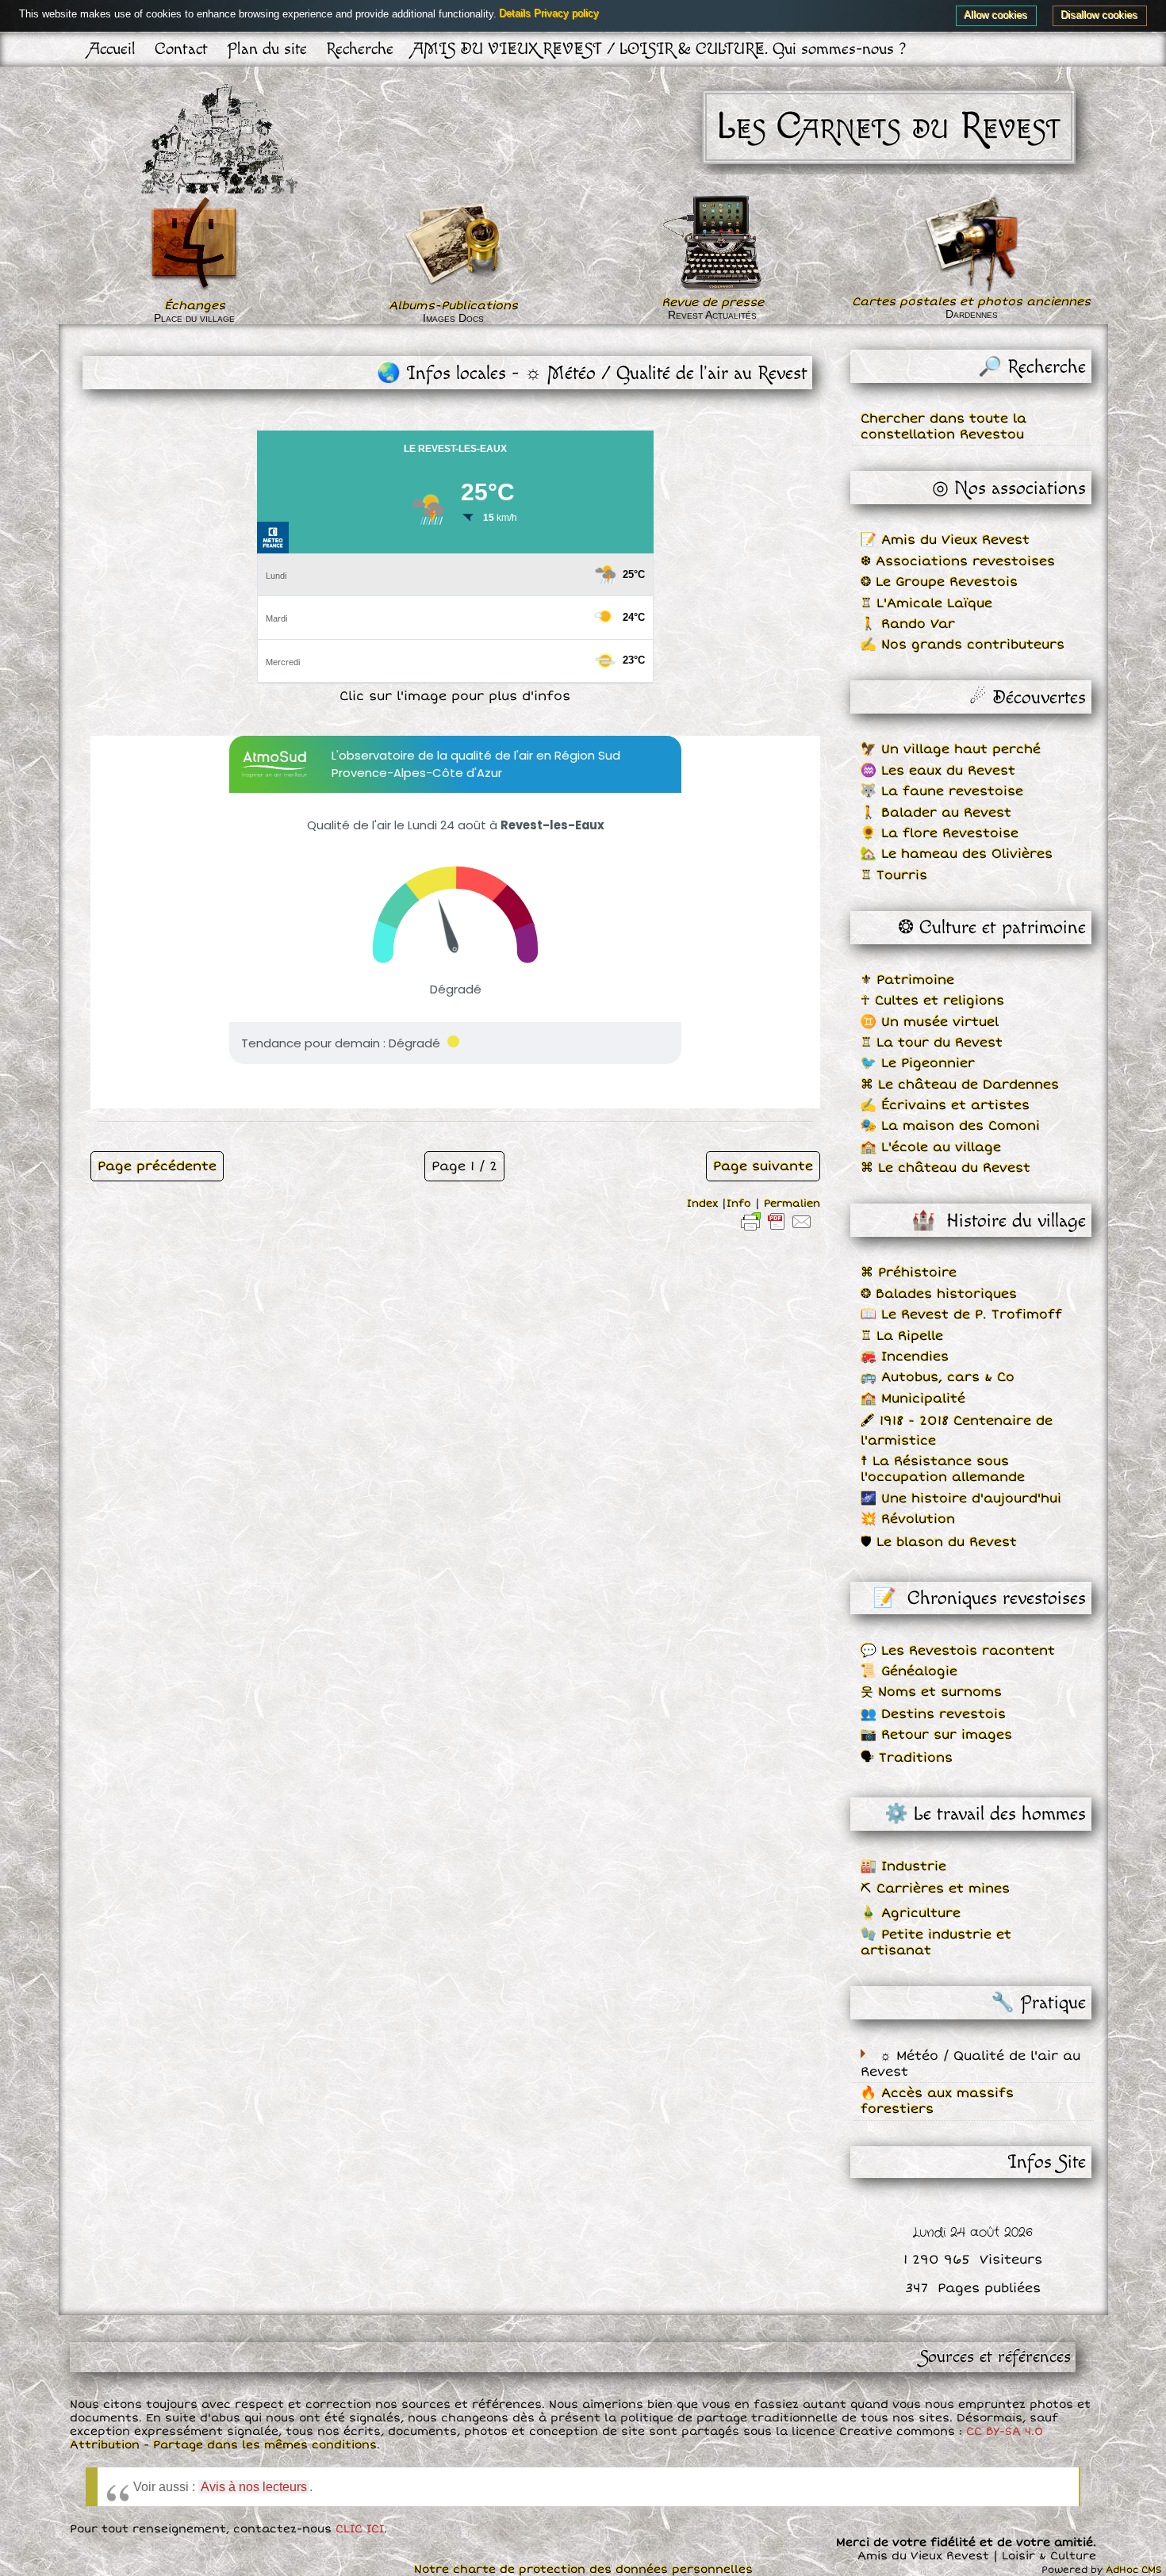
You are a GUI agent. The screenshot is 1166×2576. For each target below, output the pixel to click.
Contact (181, 49)
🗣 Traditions (907, 1758)
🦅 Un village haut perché (951, 749)
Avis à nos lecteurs (254, 2487)
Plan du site (267, 49)
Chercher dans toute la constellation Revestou (944, 427)
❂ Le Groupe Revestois (939, 582)
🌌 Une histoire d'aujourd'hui (961, 1499)
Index (702, 1204)
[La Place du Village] (194, 291)
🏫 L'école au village (931, 1147)
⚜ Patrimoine (907, 980)
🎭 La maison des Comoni (950, 1126)
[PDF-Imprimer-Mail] (777, 1231)
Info (739, 1204)
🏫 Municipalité (913, 1399)
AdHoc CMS (1134, 2570)
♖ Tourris (894, 875)
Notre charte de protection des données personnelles (583, 2569)
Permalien (792, 1204)
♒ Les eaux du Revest (938, 771)
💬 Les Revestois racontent (958, 1651)
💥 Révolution (908, 1519)
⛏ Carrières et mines (935, 1889)
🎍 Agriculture (911, 1913)
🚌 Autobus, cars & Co (938, 1377)
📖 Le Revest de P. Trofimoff (961, 1315)
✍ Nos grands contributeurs (963, 645)
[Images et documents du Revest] (454, 291)
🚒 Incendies (905, 1357)
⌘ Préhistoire (909, 1273)
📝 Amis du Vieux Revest (945, 540)
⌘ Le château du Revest (945, 1168)
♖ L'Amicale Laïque (926, 603)
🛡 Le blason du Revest (939, 1542)
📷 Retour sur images (936, 1735)
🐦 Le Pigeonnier (918, 1063)
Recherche (360, 49)
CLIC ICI (360, 2529)
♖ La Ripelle (902, 1336)
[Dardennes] (971, 244)
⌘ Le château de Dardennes (960, 1085)
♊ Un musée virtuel (930, 1022)
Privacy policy (567, 14)
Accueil (112, 49)
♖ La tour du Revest (932, 1043)
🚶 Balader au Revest (936, 813)
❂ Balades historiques (939, 1294)
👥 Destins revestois (933, 1714)
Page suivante (763, 1166)
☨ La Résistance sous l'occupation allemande (943, 1469)
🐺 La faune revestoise (942, 791)
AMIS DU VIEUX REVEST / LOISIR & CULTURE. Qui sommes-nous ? (660, 49)
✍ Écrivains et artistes (945, 1105)
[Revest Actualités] (712, 288)
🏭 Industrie (903, 1866)
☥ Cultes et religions (932, 1001)
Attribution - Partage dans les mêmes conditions (223, 2445)
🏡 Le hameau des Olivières (957, 854)
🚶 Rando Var (908, 624)
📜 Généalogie (909, 1671)
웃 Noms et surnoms (931, 1692)
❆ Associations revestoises (958, 561)
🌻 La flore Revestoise (940, 833)
